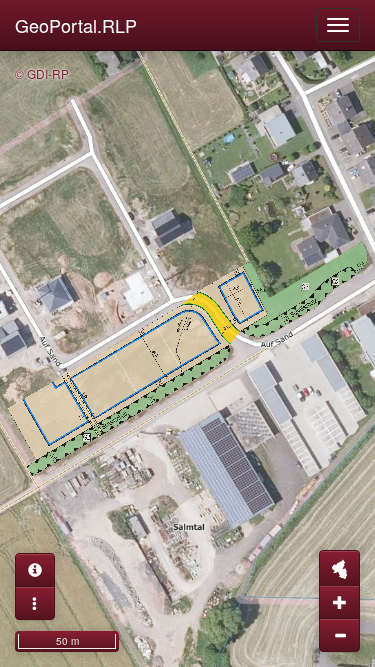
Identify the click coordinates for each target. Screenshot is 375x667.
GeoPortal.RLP (76, 25)
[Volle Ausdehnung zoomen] (339, 568)
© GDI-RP (42, 73)
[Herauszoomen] (339, 635)
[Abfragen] (35, 570)
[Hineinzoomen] (339, 602)
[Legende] (35, 603)
